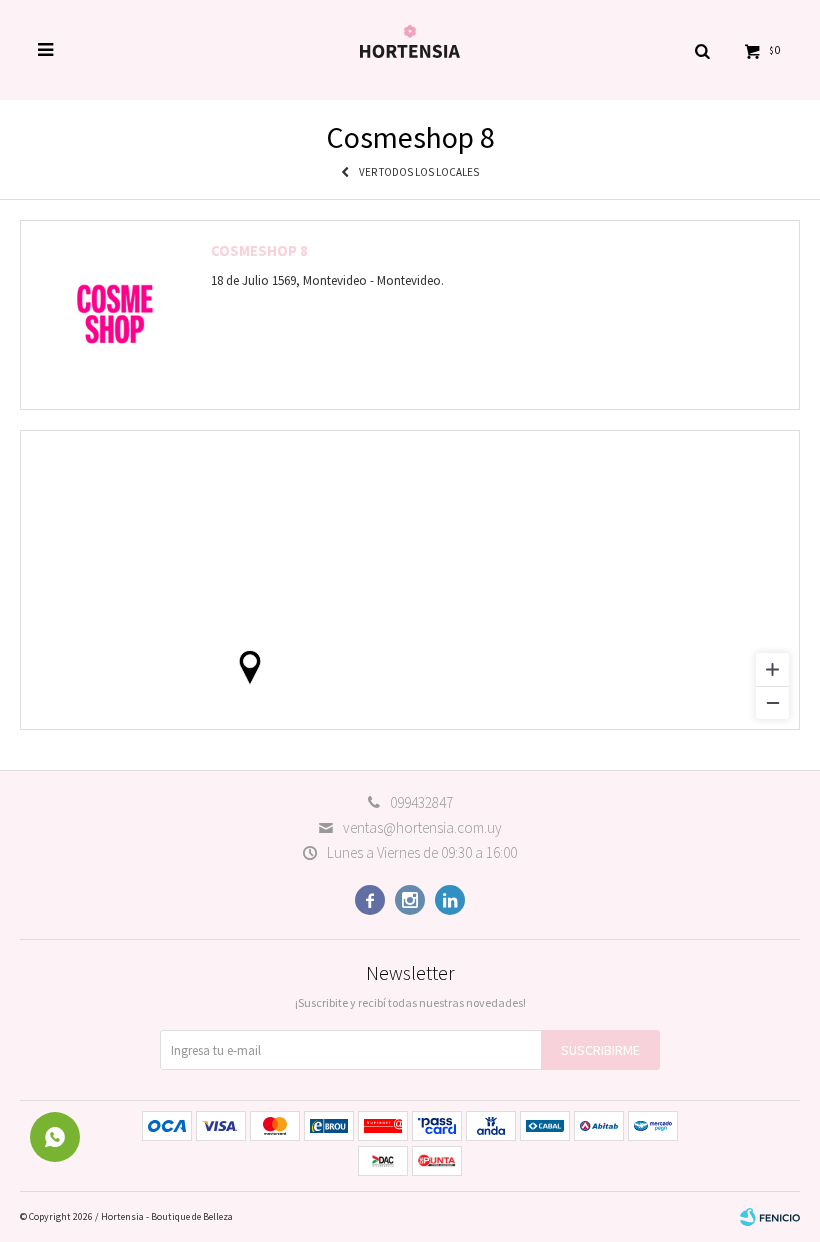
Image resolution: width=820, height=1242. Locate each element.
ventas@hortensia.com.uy (422, 827)
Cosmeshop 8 (259, 250)
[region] (410, 580)
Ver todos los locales (419, 172)
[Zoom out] (772, 702)
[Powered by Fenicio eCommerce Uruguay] (770, 1217)
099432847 (421, 802)
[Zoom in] (772, 669)
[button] (702, 50)
